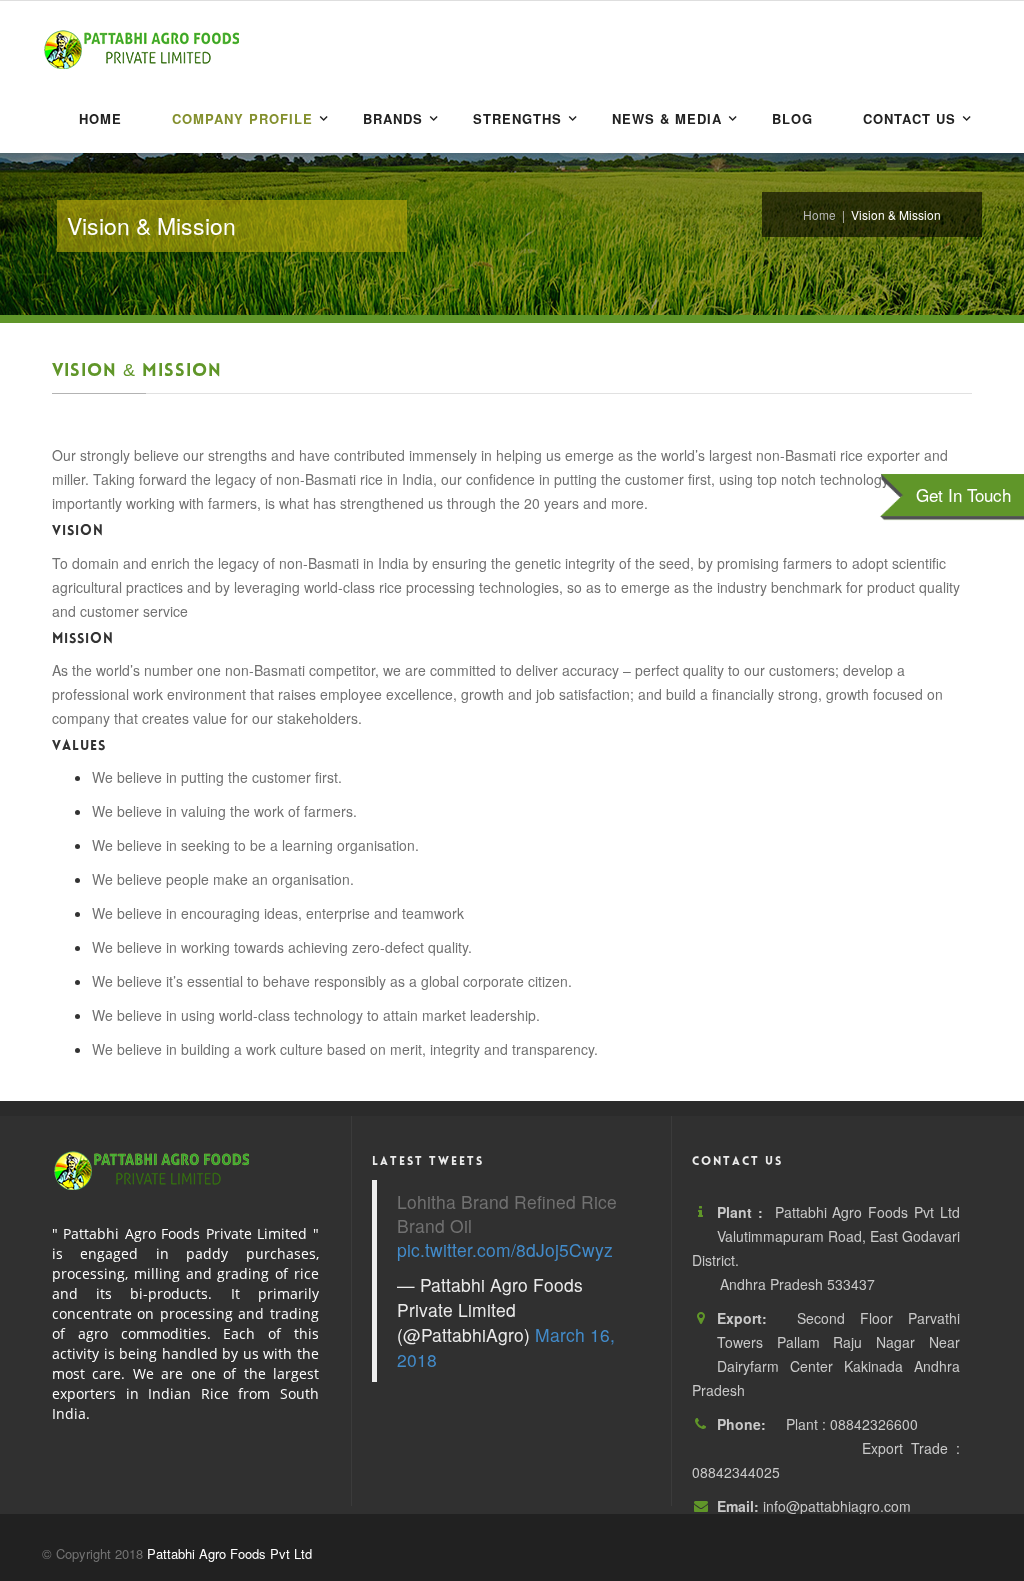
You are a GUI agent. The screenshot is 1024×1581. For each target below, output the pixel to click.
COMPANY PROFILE (242, 118)
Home (100, 118)
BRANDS (393, 118)
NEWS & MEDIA (667, 118)
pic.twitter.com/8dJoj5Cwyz (505, 1249)
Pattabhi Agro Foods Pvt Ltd (229, 1553)
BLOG (792, 118)
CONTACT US (909, 118)
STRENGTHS (517, 118)
